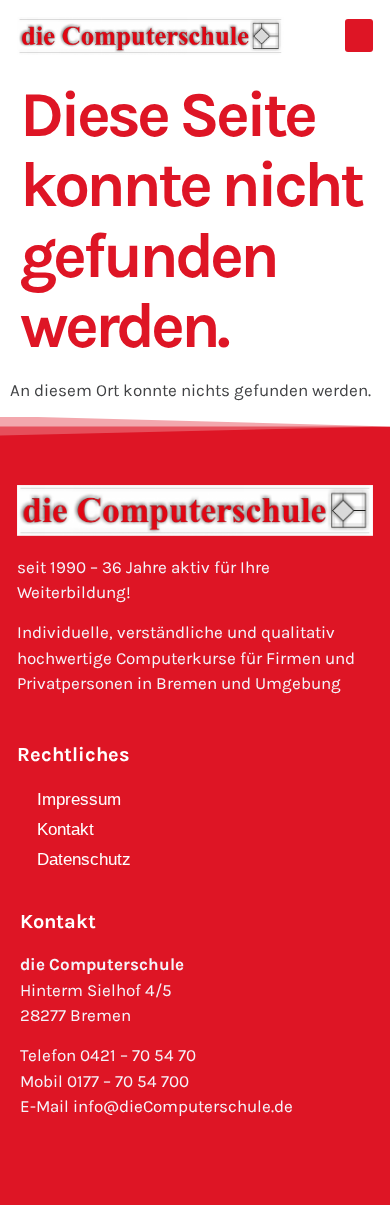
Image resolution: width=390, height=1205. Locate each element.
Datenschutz (84, 859)
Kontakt (65, 829)
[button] (359, 35)
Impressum (79, 799)
